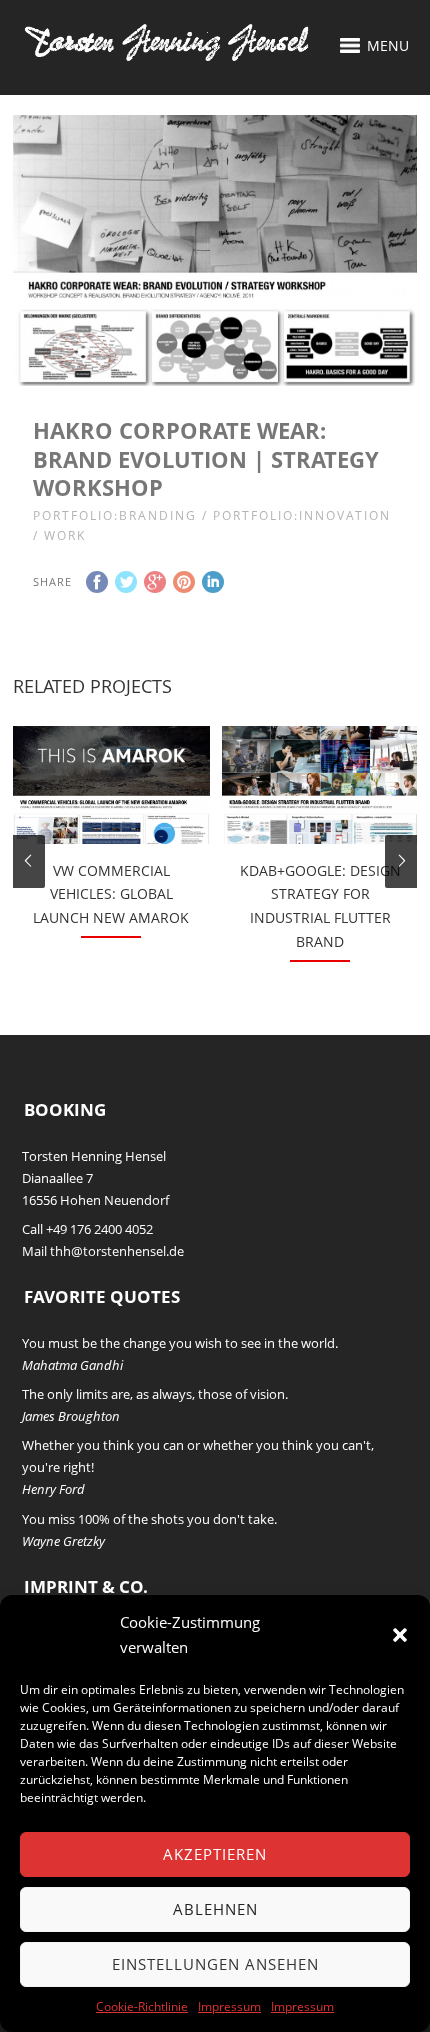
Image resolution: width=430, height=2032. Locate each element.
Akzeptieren (215, 1854)
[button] (400, 1635)
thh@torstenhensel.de (117, 1251)
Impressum (229, 2006)
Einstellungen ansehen (215, 1964)
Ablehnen (215, 1909)
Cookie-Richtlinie (142, 2006)
